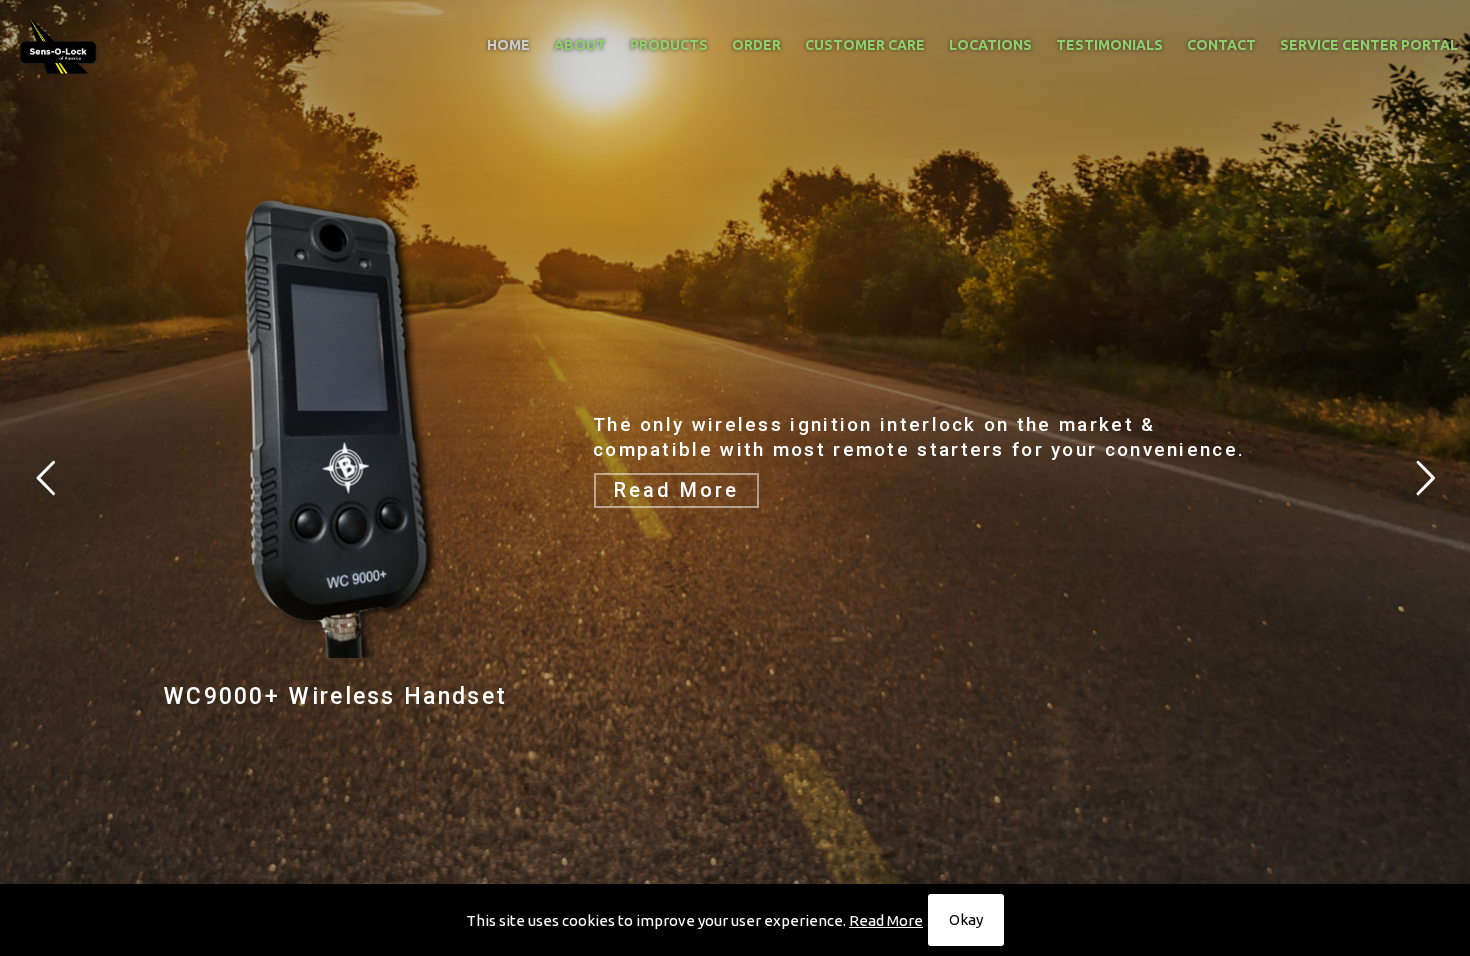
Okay (966, 919)
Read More (886, 920)
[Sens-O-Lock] (59, 45)
